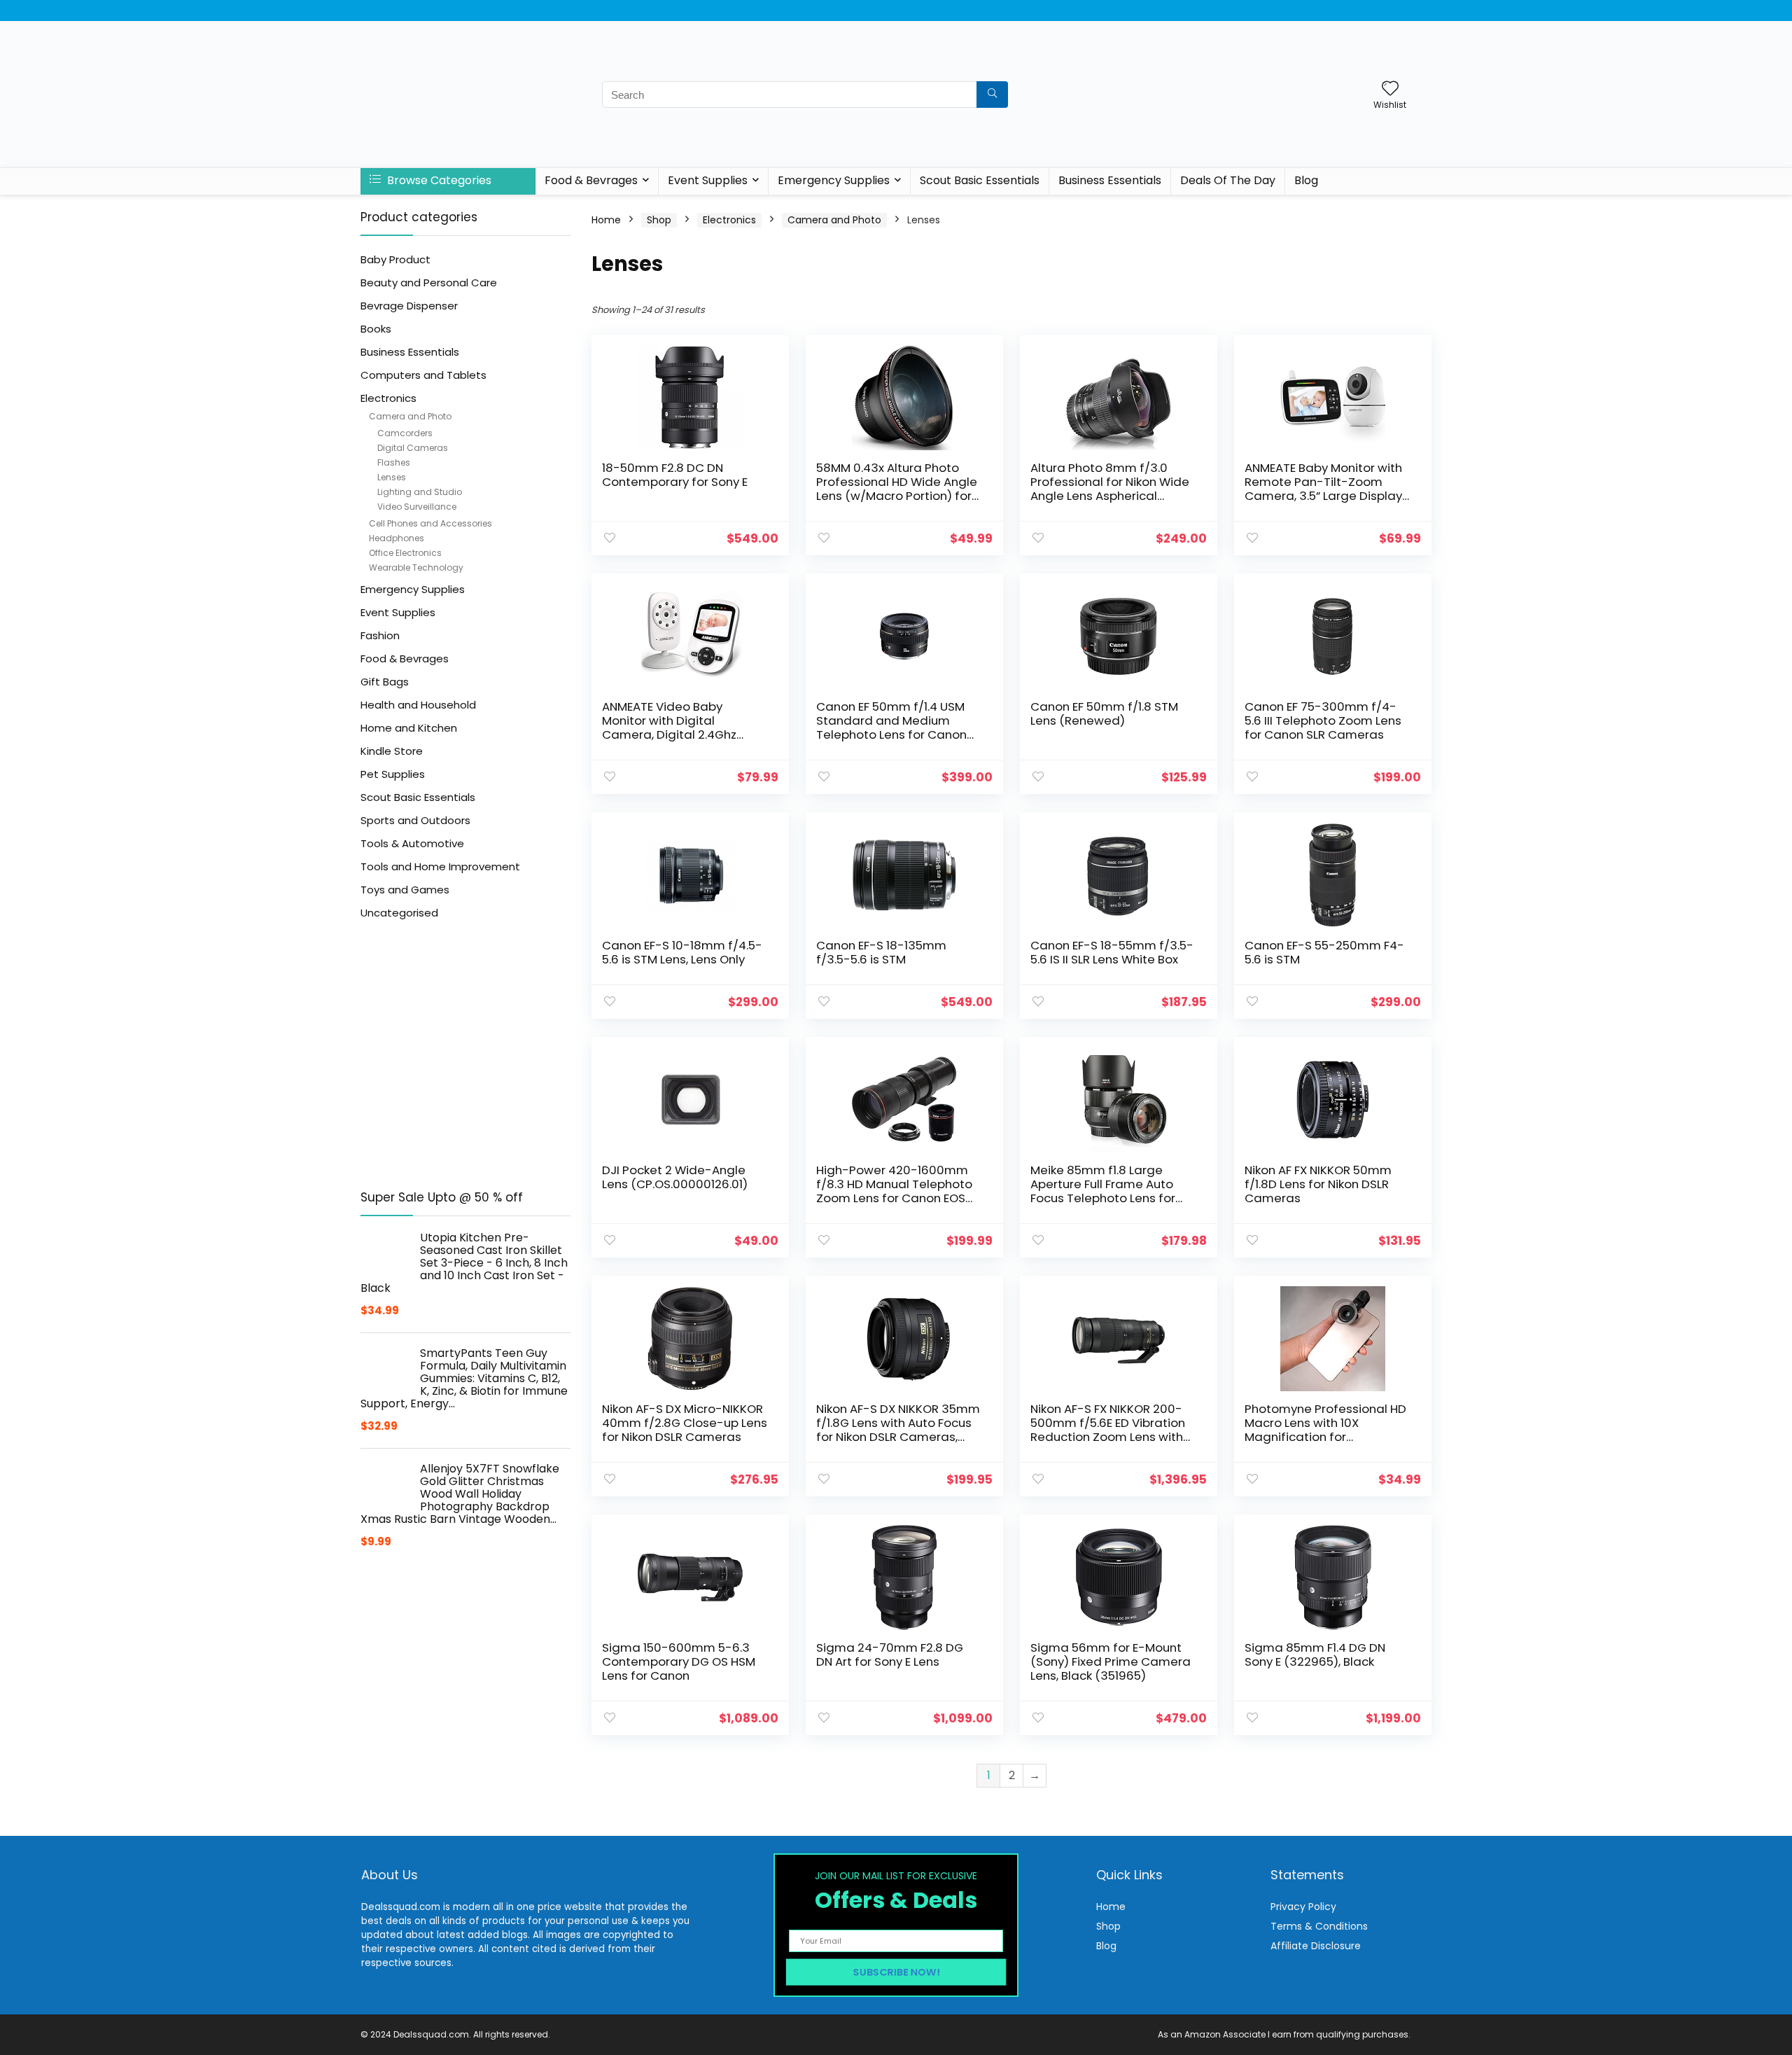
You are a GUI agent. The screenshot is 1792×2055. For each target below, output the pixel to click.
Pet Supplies (393, 774)
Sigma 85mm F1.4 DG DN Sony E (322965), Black (1315, 1655)
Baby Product (395, 259)
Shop (659, 220)
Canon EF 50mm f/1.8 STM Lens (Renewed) (1104, 713)
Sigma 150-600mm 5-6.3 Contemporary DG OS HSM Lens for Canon (679, 1662)
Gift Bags (385, 682)
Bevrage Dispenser (409, 306)
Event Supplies (708, 180)
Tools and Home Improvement (440, 866)
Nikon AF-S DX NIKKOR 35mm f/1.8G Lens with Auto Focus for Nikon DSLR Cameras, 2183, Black (898, 1430)
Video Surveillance (417, 507)
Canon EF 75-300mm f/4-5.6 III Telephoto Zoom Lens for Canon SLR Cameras (1323, 720)
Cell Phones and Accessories (430, 523)
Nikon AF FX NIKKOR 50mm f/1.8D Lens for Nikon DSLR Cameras (1318, 1184)
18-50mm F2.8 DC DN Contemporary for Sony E (675, 475)
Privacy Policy (1303, 1907)
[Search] (992, 95)
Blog (1306, 180)
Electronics (388, 398)
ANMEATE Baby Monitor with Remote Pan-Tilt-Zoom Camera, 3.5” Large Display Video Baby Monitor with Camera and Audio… (1323, 496)
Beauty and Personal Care (429, 283)
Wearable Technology (416, 567)
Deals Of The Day (1228, 180)
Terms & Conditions (1319, 1926)
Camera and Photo (410, 416)
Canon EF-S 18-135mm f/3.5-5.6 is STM (881, 952)
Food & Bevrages (591, 180)
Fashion (380, 635)
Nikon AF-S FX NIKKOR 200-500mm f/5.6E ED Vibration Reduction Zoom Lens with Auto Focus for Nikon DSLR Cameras (1108, 1437)
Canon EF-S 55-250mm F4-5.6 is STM (1324, 952)
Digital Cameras (413, 448)
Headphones (397, 538)
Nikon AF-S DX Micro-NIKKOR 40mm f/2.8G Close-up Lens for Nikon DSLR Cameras (685, 1423)
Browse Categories (438, 180)
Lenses (392, 477)
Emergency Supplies (834, 180)
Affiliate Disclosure (1316, 1946)
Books (376, 329)
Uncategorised (399, 913)
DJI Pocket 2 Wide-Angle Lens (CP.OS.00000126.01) (675, 1177)
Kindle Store (392, 751)
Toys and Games (405, 890)
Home (606, 220)
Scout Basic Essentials (980, 180)
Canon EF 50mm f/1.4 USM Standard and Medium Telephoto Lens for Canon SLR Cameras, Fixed (891, 727)
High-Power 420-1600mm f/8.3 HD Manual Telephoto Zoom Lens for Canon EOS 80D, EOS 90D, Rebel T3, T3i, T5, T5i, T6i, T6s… (895, 1198)
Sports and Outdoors (415, 820)
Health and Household (418, 705)
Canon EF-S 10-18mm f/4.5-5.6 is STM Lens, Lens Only (682, 952)
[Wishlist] (1390, 89)
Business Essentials (1110, 180)
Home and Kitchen (409, 728)
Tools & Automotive (412, 843)
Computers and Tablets (423, 375)
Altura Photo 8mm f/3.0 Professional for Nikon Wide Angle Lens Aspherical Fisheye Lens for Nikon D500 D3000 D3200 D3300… (1110, 496)
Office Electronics (405, 553)
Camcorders (405, 433)
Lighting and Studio (420, 492)
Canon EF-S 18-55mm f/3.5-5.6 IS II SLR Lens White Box (1112, 952)
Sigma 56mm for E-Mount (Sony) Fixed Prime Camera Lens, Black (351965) (1111, 1662)
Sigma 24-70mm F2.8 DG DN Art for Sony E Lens (890, 1655)
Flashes (394, 462)
